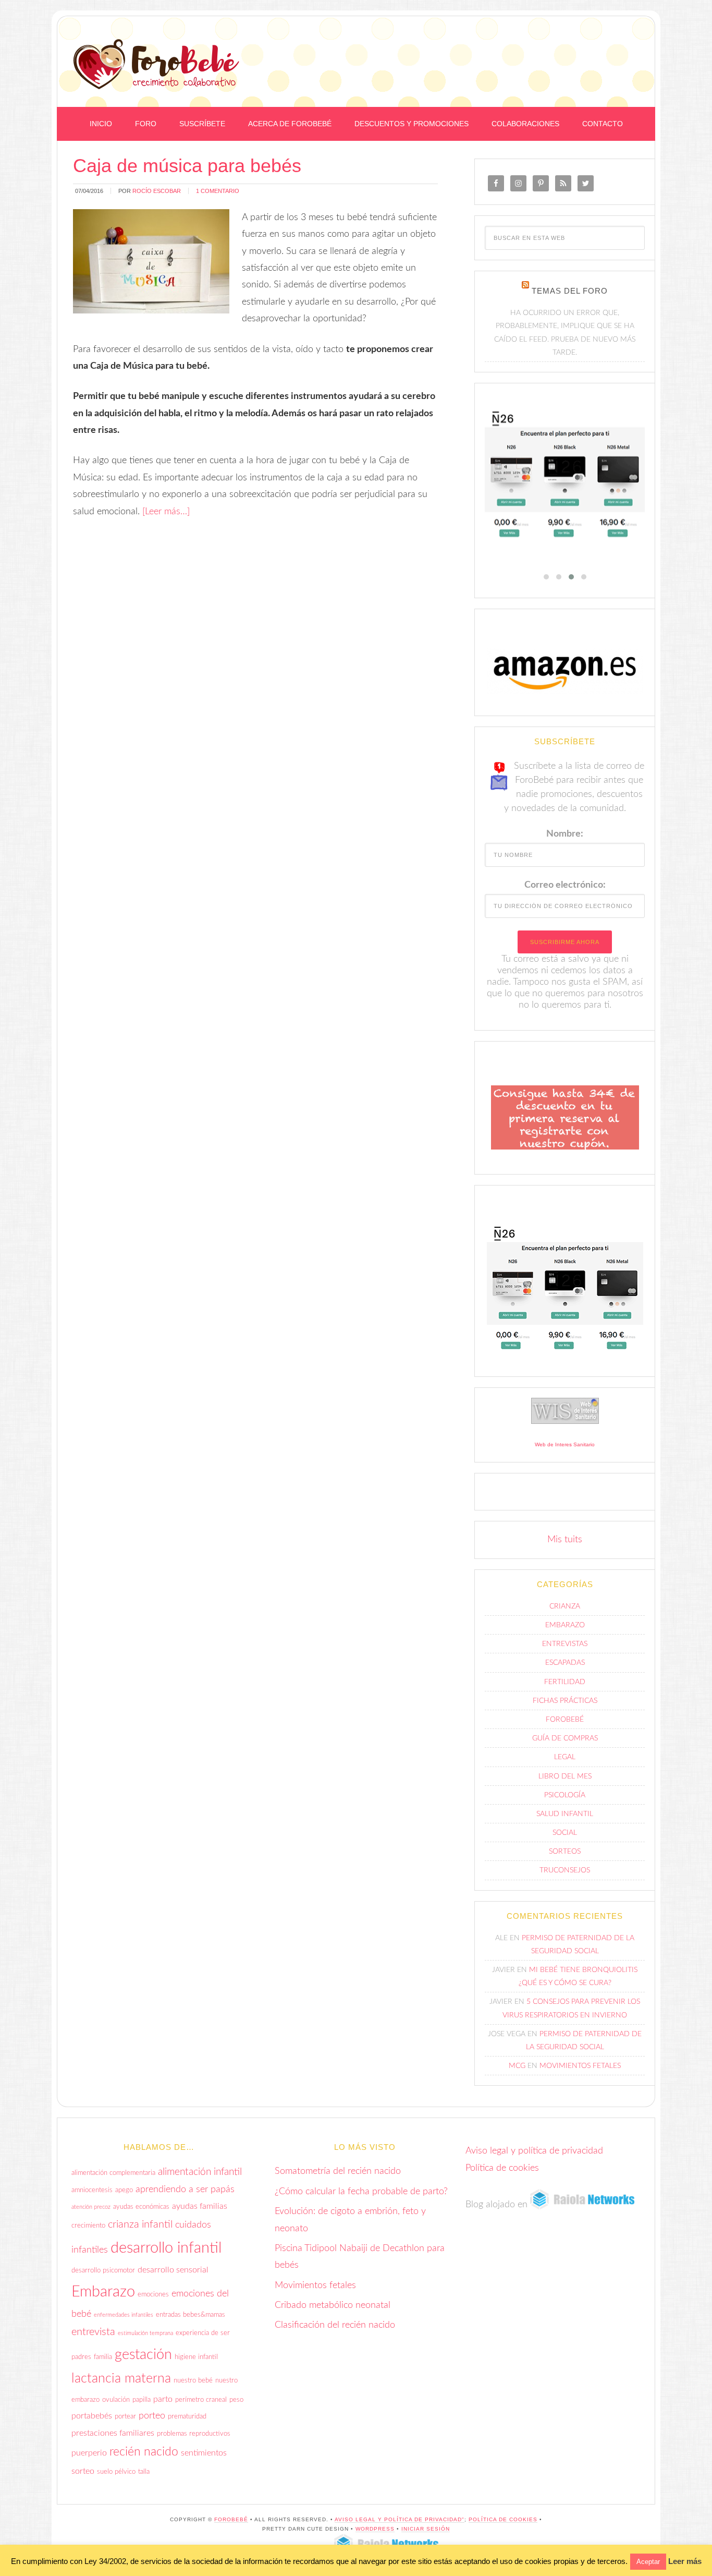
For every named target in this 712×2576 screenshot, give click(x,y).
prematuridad (187, 2416)
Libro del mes (565, 1776)
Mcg (517, 2066)
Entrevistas (565, 1644)
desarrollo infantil (166, 2248)
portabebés (92, 2416)
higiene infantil (196, 2357)
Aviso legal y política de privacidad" (400, 2519)
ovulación (116, 2400)
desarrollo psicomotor (103, 2270)
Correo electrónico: (565, 885)
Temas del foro (570, 291)
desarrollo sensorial (173, 2270)
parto (163, 2399)
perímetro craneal (201, 2400)
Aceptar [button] (648, 2562)
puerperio (89, 2453)
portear (125, 2416)
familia (103, 2357)
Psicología (565, 1795)
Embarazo (565, 1625)
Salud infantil (565, 1814)
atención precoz (91, 2207)
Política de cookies (502, 2168)
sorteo (83, 2471)
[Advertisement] (519, 43)
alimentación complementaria (113, 2173)
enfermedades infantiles (124, 2315)
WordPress (375, 2529)
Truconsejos (565, 1870)
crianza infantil (140, 2224)
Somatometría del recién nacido (338, 2171)
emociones (153, 2294)
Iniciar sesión (426, 2529)
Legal (565, 1757)
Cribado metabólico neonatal (333, 2305)
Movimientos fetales (580, 2066)
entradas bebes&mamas (191, 2315)
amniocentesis (92, 2190)
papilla (142, 2400)
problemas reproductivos (194, 2434)
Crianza (565, 1606)
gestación (143, 2355)
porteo (152, 2416)
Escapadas (565, 1663)
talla (144, 2472)
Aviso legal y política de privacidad (534, 2151)
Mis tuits (565, 1540)
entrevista (93, 2332)
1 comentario (218, 191)
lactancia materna (121, 2379)
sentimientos (204, 2453)
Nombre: (565, 834)
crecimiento (88, 2226)
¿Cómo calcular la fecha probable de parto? (361, 2192)
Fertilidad (565, 1682)
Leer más (685, 2561)
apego (124, 2190)
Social (565, 1833)
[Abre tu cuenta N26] (565, 477)
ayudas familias (200, 2206)
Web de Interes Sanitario (565, 1444)
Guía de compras (565, 1738)
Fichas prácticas (565, 1701)
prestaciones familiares (113, 2433)
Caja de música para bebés (187, 166)
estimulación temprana (145, 2333)
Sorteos (565, 1852)
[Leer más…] (166, 512)
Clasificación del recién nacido (335, 2325)
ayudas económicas (141, 2207)
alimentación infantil (200, 2172)
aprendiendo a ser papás (185, 2189)
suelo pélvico (116, 2472)
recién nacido (144, 2452)
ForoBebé (156, 64)
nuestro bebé (193, 2380)
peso (236, 2400)
